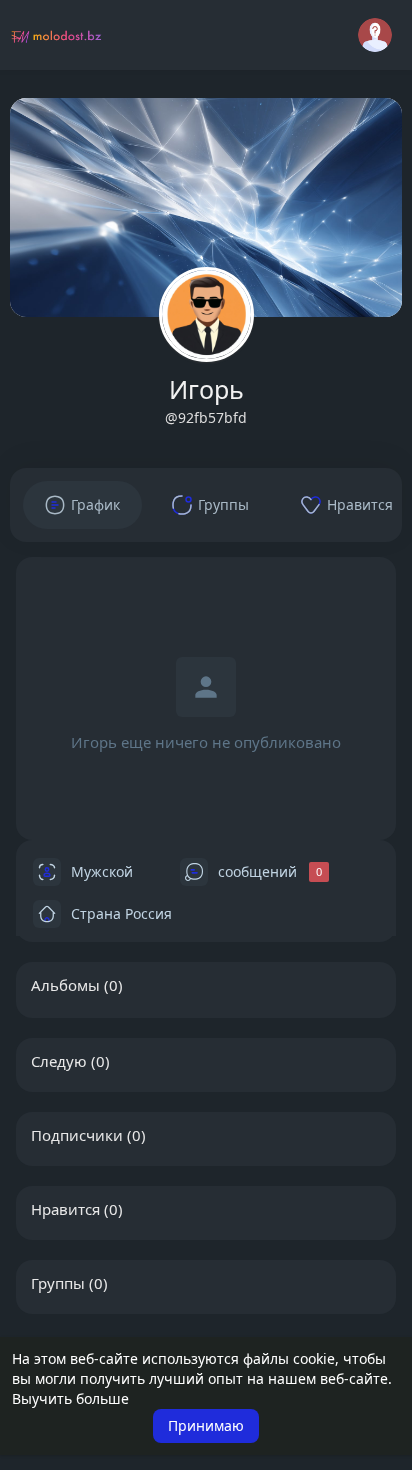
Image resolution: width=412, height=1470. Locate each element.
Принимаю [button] (206, 1425)
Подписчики (77, 1135)
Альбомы (65, 985)
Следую (59, 1061)
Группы (58, 1283)
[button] (375, 35)
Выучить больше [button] (70, 1398)
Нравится (65, 1209)
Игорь (206, 389)
